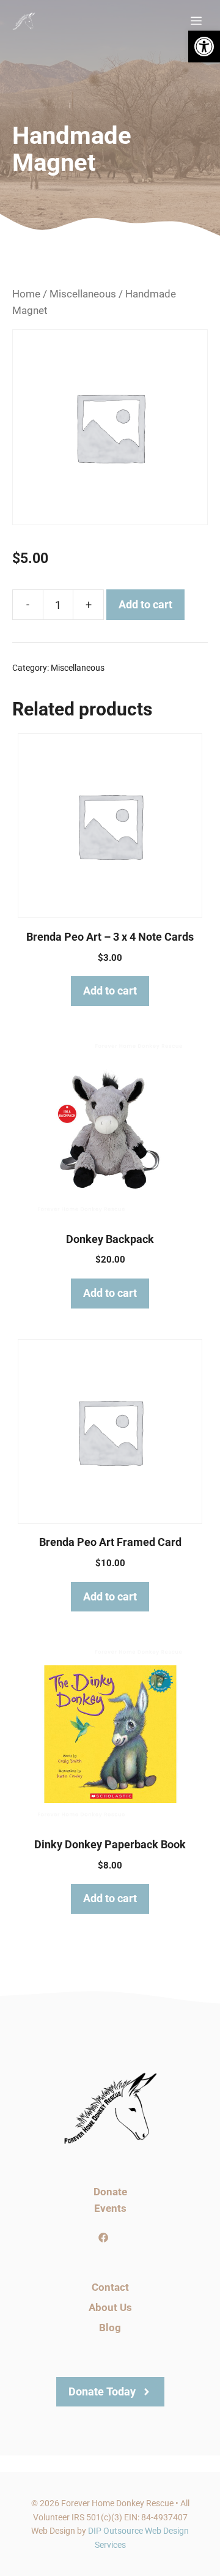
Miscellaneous (83, 294)
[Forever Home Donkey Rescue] (24, 21)
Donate (110, 2192)
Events (110, 2208)
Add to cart (145, 604)
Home (26, 294)
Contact (110, 2287)
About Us (110, 2307)
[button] (204, 47)
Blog (110, 2328)
